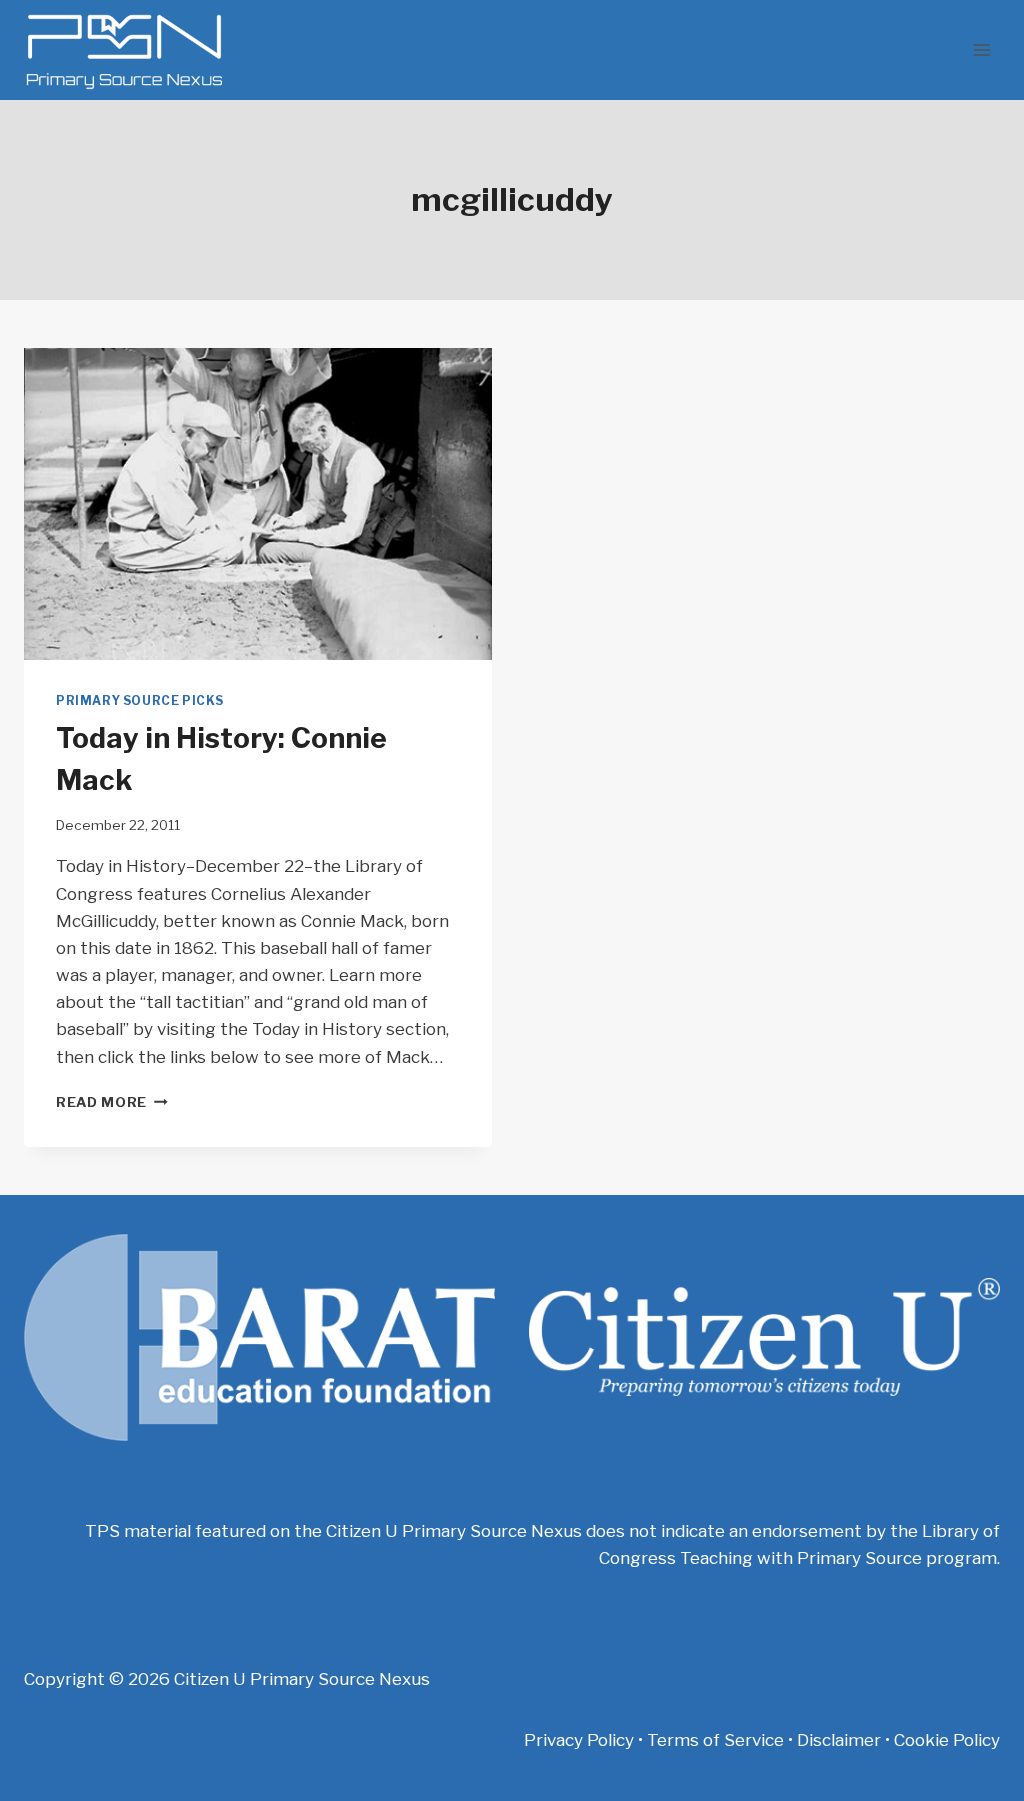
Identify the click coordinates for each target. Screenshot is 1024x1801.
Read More (112, 1102)
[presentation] (258, 504)
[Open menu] (981, 49)
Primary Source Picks (140, 701)
